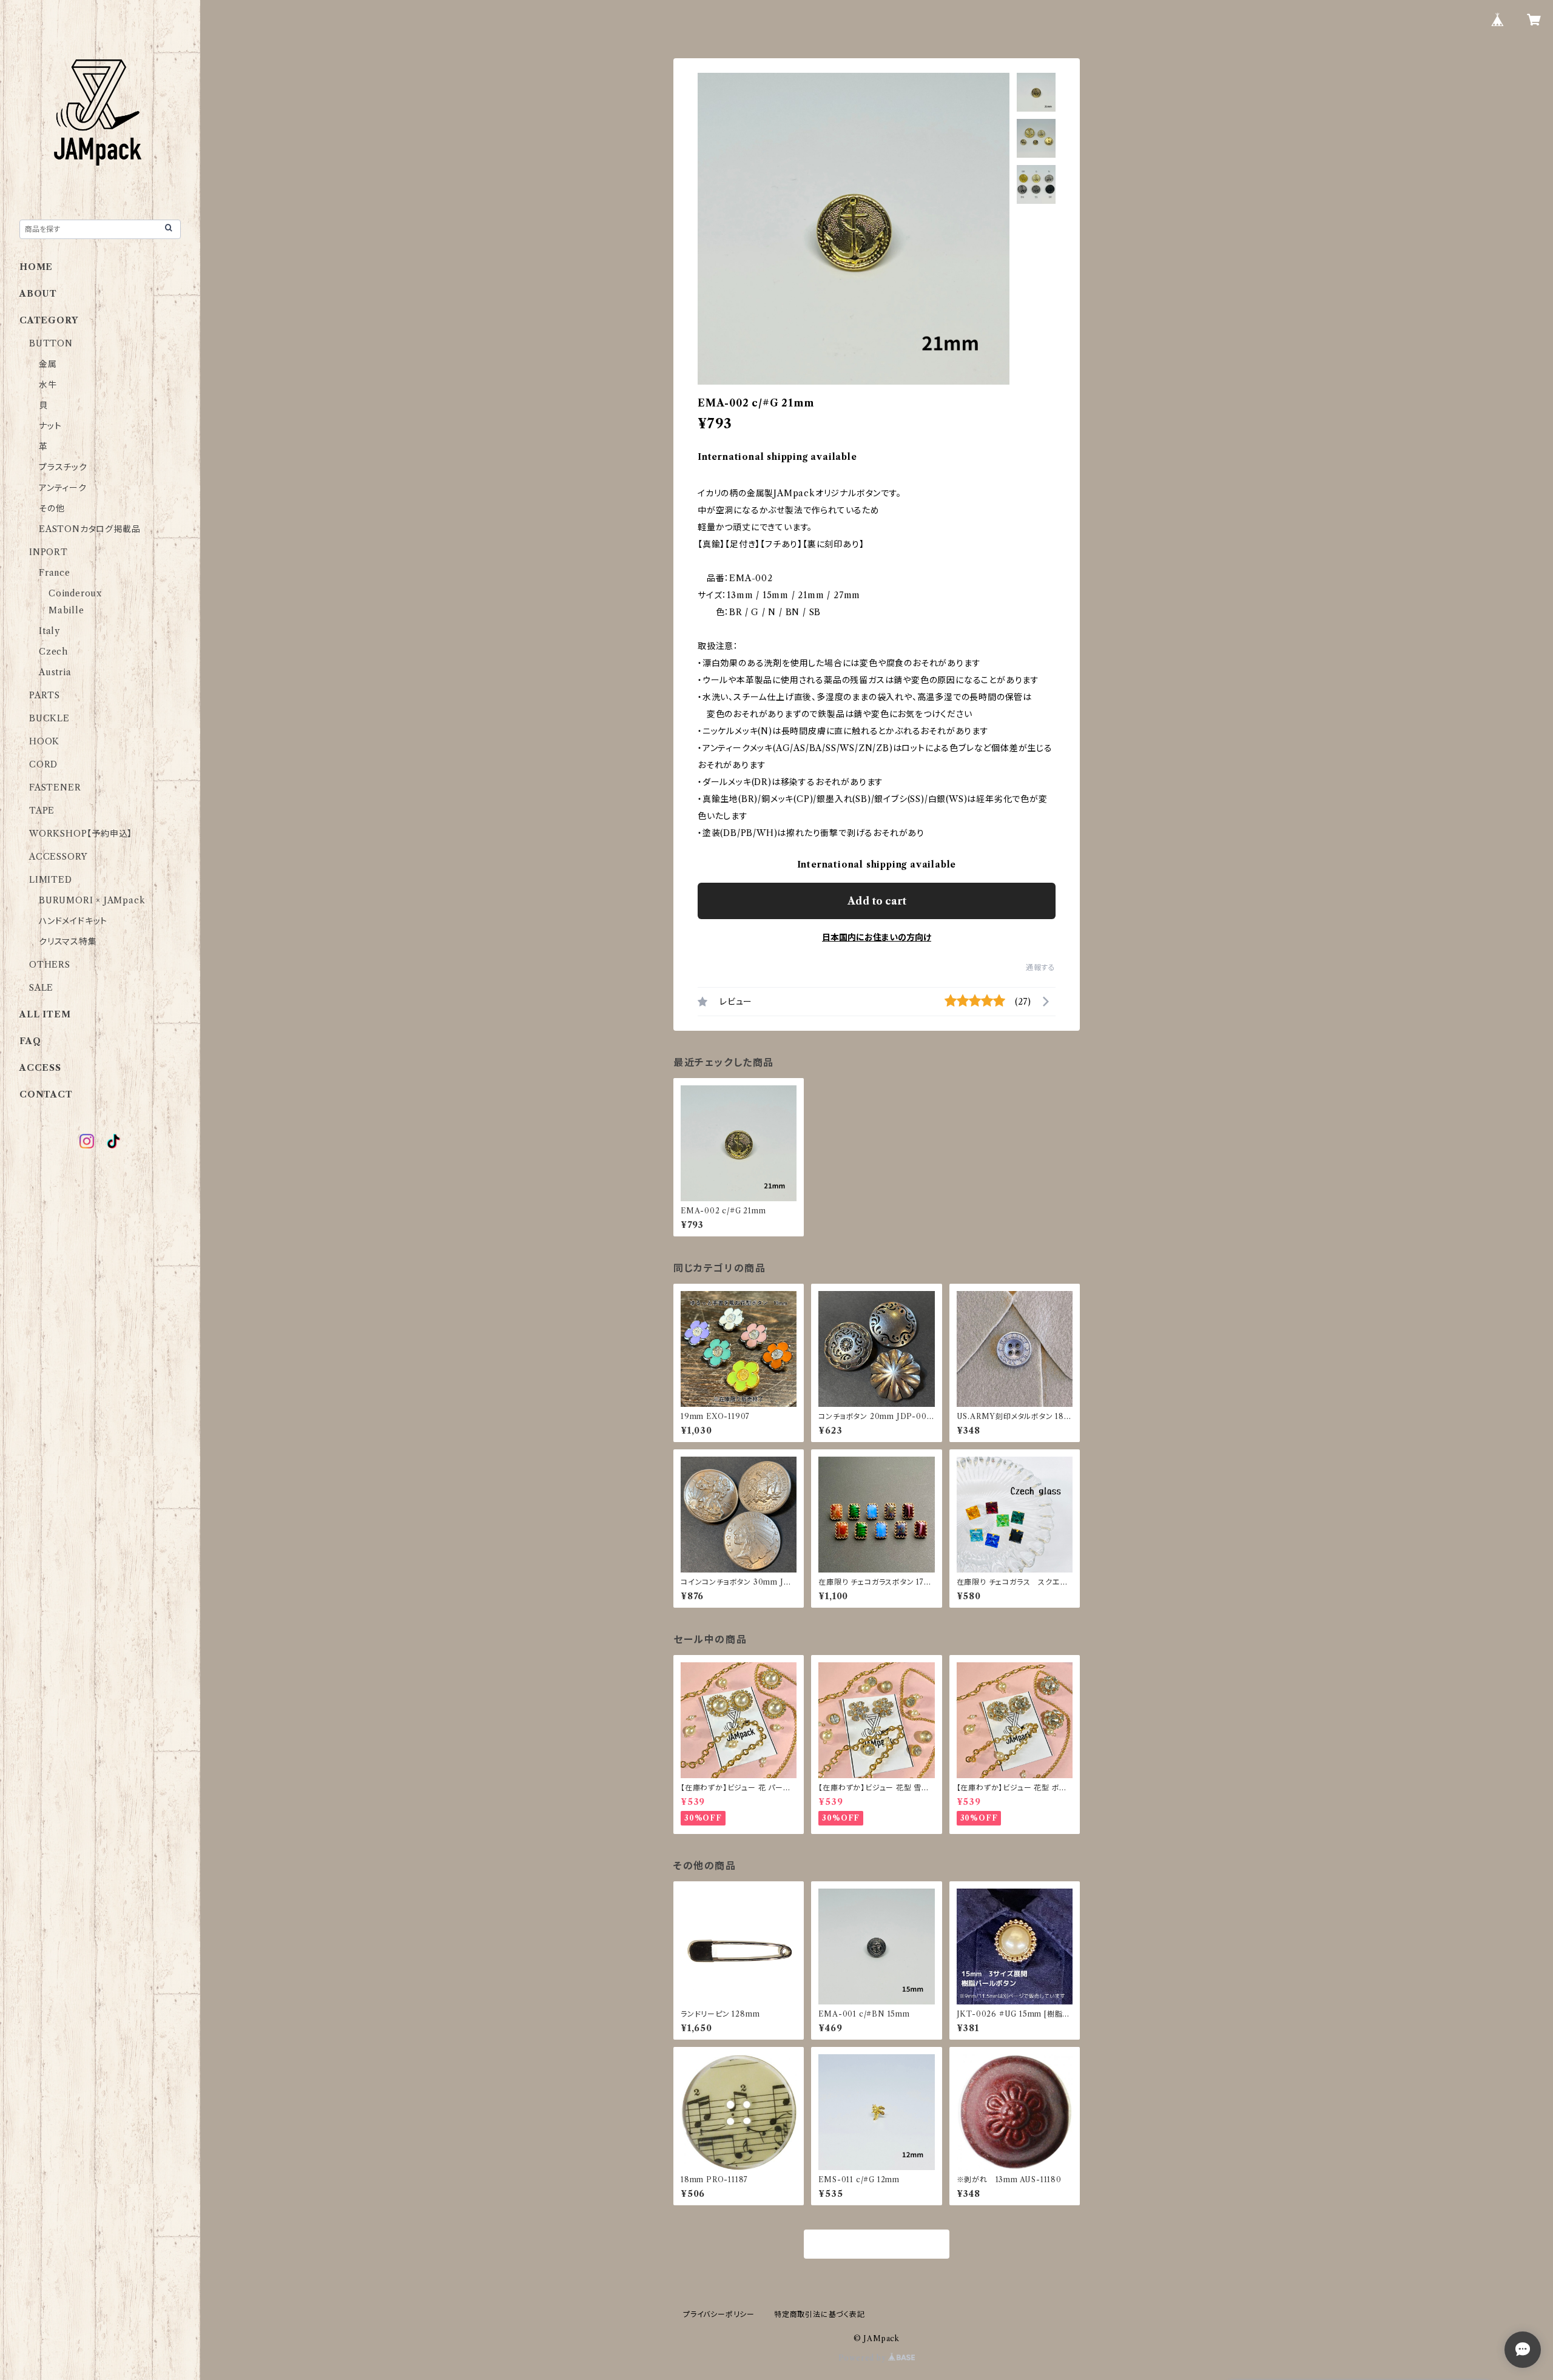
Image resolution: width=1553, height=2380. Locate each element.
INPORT (49, 552)
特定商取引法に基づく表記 (820, 2314)
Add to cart (877, 901)
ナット (50, 426)
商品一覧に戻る (877, 2245)
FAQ (30, 1041)
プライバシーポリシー (719, 2314)
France (55, 573)
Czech (53, 652)
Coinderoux (75, 593)
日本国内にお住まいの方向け (877, 937)
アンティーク (63, 488)
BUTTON (51, 343)
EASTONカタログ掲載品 (89, 529)
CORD (43, 764)
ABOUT (38, 294)
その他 (52, 508)
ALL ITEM (45, 1014)
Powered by (864, 2358)
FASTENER (55, 787)
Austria (55, 672)
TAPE (42, 811)
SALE (41, 988)
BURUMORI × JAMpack (92, 900)
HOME (36, 267)
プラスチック (63, 467)
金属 (48, 364)
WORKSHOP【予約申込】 (81, 834)
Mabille (66, 610)
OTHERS (50, 965)
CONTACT (46, 1094)
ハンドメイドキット (73, 921)
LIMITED (51, 880)
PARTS (45, 695)
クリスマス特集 (68, 942)
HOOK (44, 741)
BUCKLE (49, 718)
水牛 (48, 385)
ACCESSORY (58, 857)
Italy (49, 631)
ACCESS (40, 1068)
